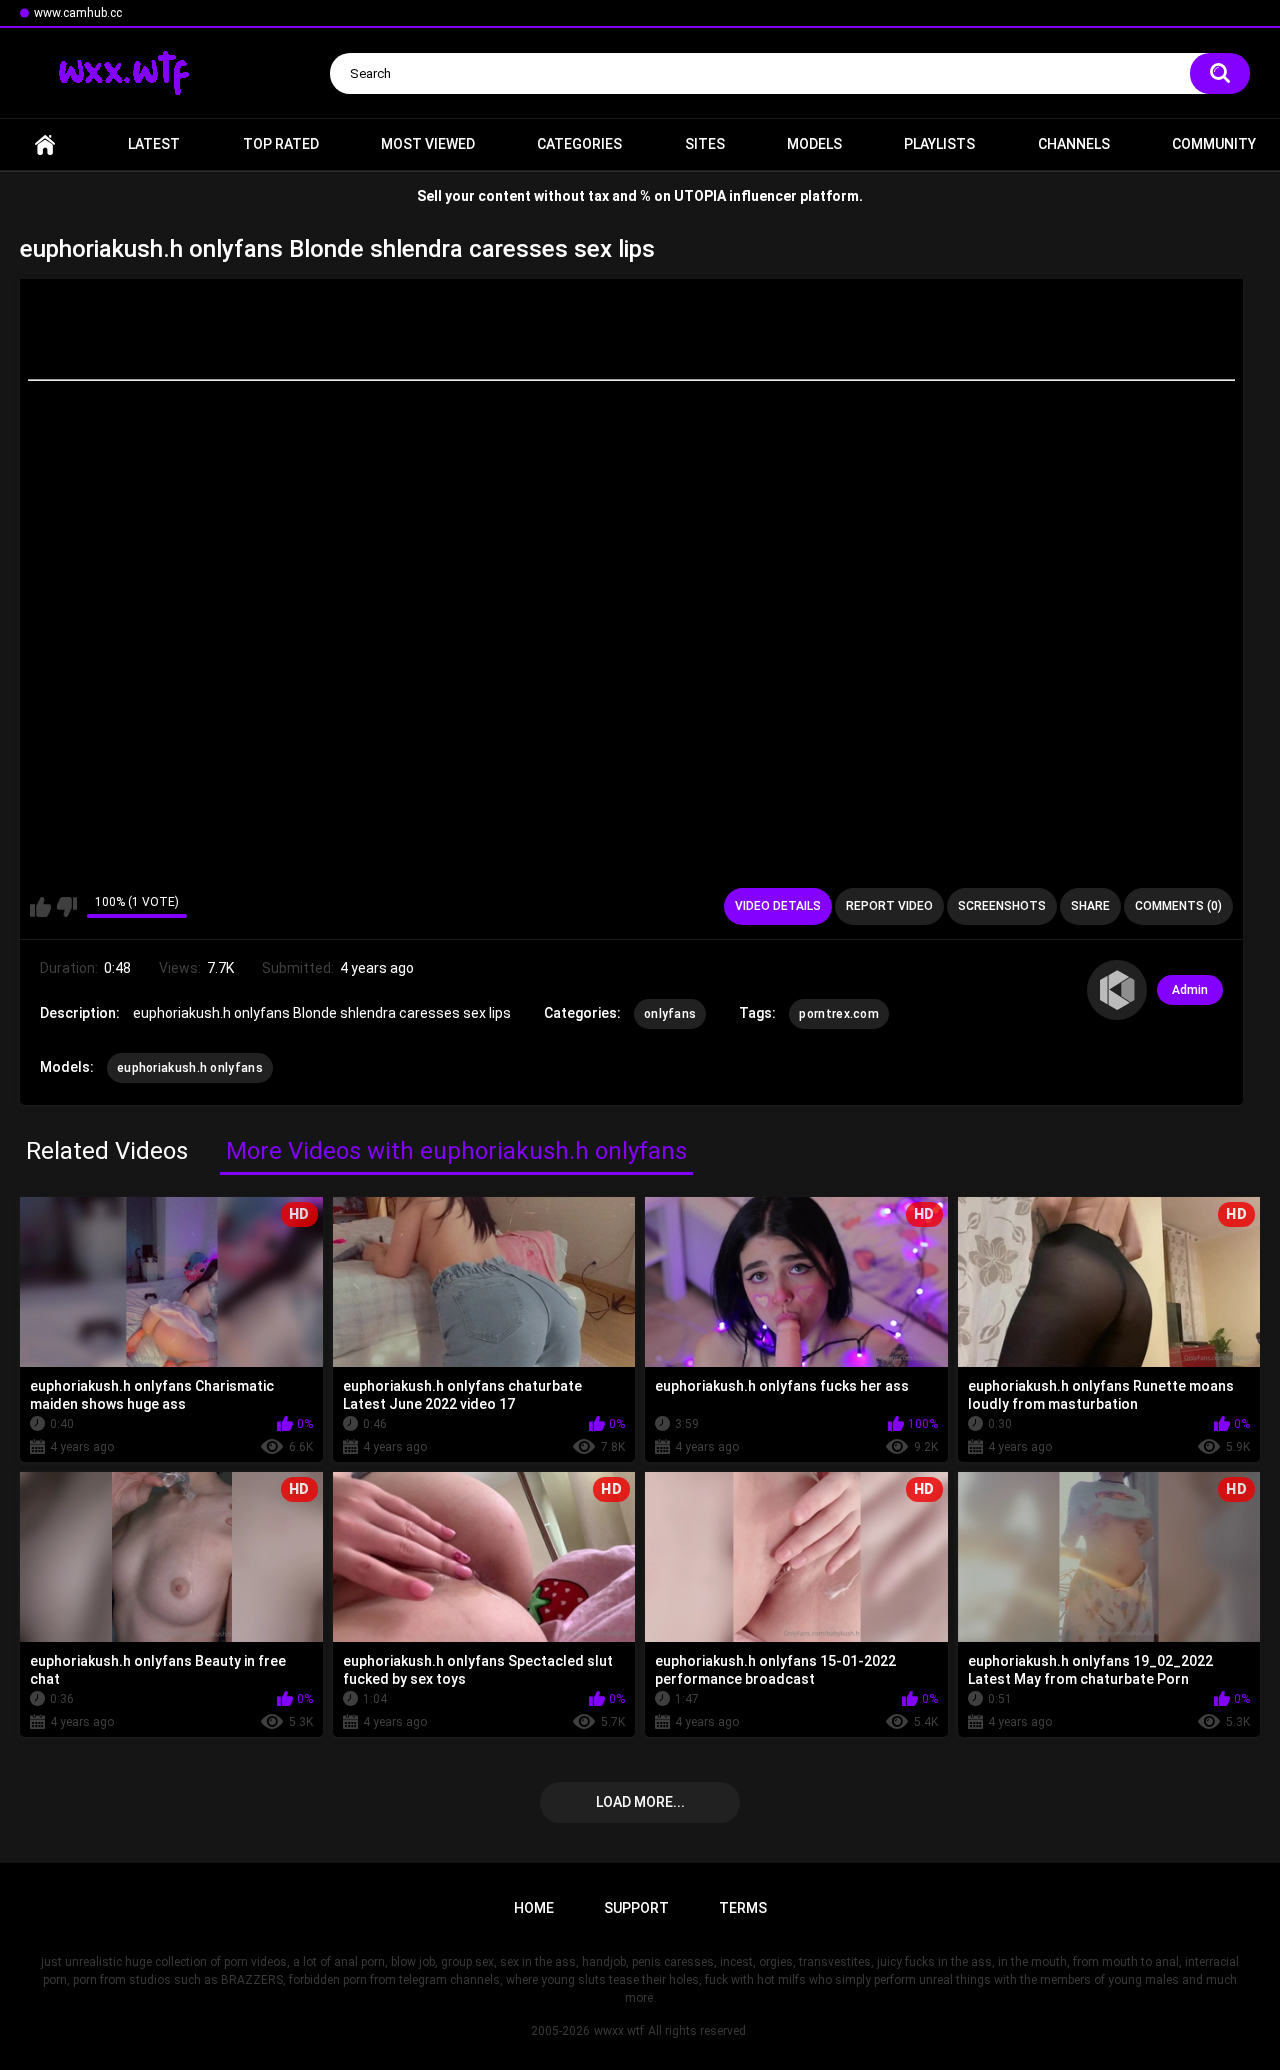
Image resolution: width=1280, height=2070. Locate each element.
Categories (579, 144)
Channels (1074, 144)
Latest (154, 144)
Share (1090, 906)
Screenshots (1002, 906)
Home (45, 144)
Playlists (939, 144)
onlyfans (670, 1014)
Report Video (889, 906)
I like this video (40, 907)
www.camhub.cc (78, 13)
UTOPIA (700, 196)
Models (814, 144)
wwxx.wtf (619, 2031)
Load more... (640, 1802)
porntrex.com (839, 1014)
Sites (705, 144)
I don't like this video (66, 907)
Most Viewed (428, 144)
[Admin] (1117, 990)
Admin (1190, 990)
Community (1214, 144)
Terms (743, 1908)
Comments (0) (1178, 906)
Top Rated (281, 144)
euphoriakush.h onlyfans (190, 1068)
